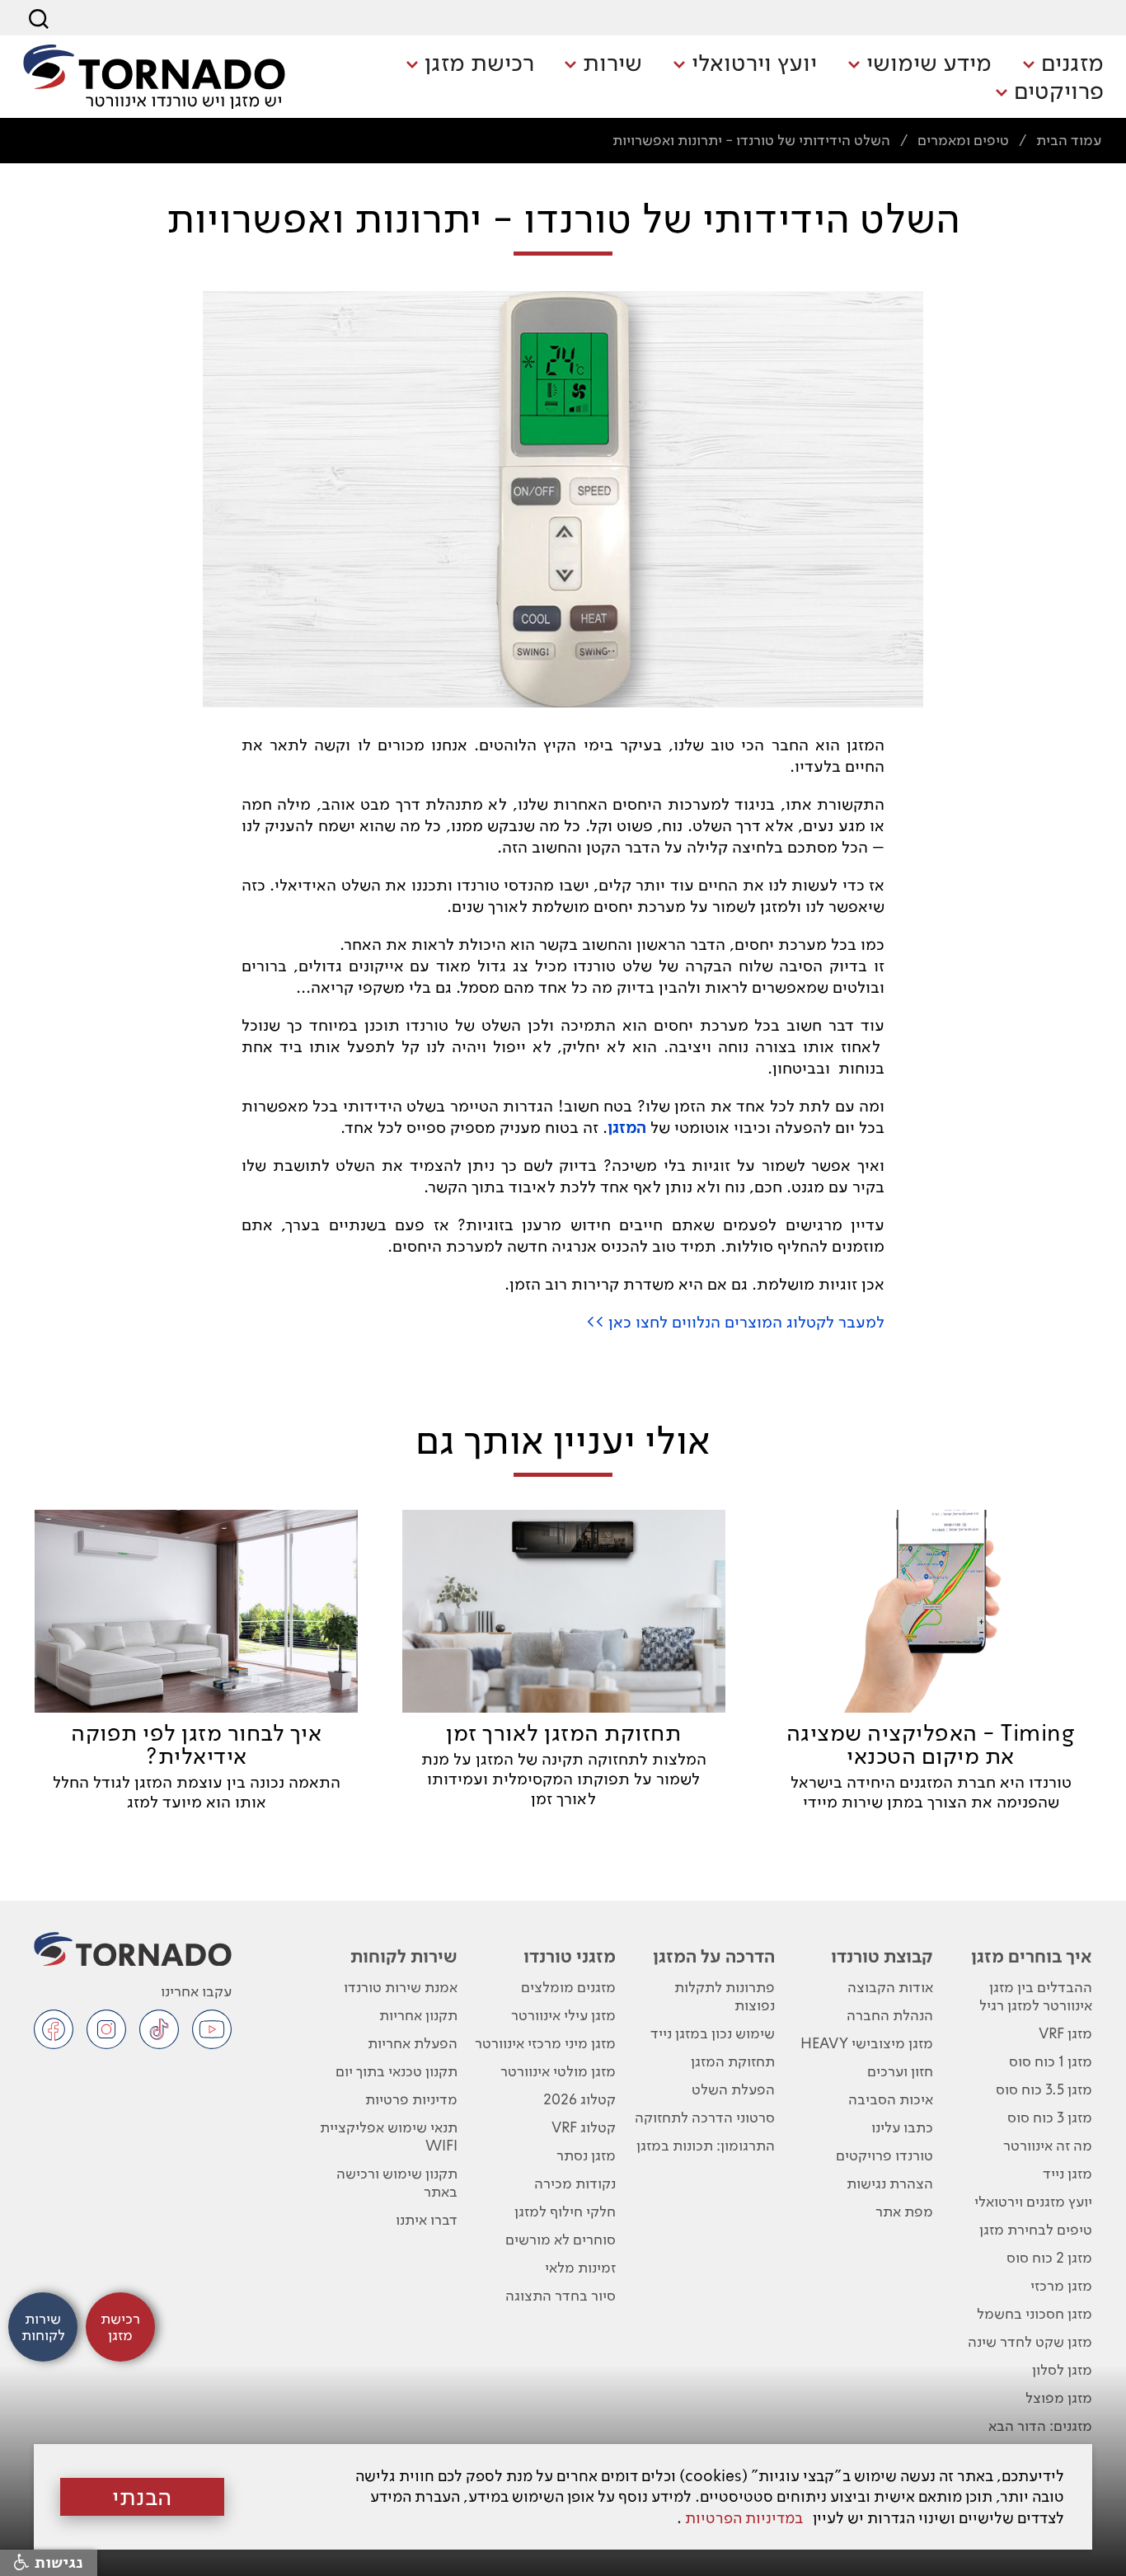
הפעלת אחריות (412, 2043)
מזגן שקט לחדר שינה (1030, 2341)
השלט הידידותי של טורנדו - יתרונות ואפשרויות (751, 140)
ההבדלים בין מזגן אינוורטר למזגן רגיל (1036, 1996)
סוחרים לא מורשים (561, 2239)
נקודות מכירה (575, 2183)
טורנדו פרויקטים (884, 2155)
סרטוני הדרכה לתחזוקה (705, 2117)
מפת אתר (904, 2211)
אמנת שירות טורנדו (400, 1987)
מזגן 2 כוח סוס (1049, 2257)
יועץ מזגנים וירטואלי (1033, 2201)
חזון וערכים (900, 2071)
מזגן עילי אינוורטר (563, 2015)
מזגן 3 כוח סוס (1050, 2117)
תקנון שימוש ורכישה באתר (396, 2182)
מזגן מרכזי (1061, 2285)
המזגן (627, 1127)
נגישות (56, 2563)
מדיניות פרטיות (411, 2099)
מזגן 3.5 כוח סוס (1044, 2089)
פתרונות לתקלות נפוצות (725, 1996)
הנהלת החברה (890, 2015)
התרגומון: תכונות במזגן (706, 2145)
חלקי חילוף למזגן (565, 2211)
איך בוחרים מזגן (1032, 1956)
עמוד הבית (1069, 140)
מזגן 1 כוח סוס (1051, 2061)
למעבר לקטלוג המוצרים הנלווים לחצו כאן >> (735, 1322)
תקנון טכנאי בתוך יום (396, 2071)
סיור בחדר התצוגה (561, 2295)
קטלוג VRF (584, 2127)
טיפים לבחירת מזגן (1036, 2229)
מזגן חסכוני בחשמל (1035, 2313)
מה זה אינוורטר (1048, 2145)
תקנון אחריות (418, 2015)
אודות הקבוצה (890, 1987)
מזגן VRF (1065, 2033)
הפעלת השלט (733, 2089)
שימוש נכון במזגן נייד (713, 2033)
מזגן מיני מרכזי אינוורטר (545, 2043)
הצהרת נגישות (890, 2183)
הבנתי (142, 2497)
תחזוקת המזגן (733, 2061)
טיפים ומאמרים (963, 140)
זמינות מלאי (580, 2267)
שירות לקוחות (403, 1956)
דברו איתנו (426, 2219)
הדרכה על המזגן (714, 1956)
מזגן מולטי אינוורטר (558, 2071)
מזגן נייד (1067, 2173)
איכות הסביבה (891, 2099)
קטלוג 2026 (579, 2099)
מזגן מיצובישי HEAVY (867, 2043)
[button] (1063, 64)
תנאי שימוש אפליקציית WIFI (388, 2136)
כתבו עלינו (902, 2127)
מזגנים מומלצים (568, 1987)
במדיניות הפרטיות (744, 2518)
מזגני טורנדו (570, 1956)
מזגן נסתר (586, 2155)
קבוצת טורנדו (882, 1956)
